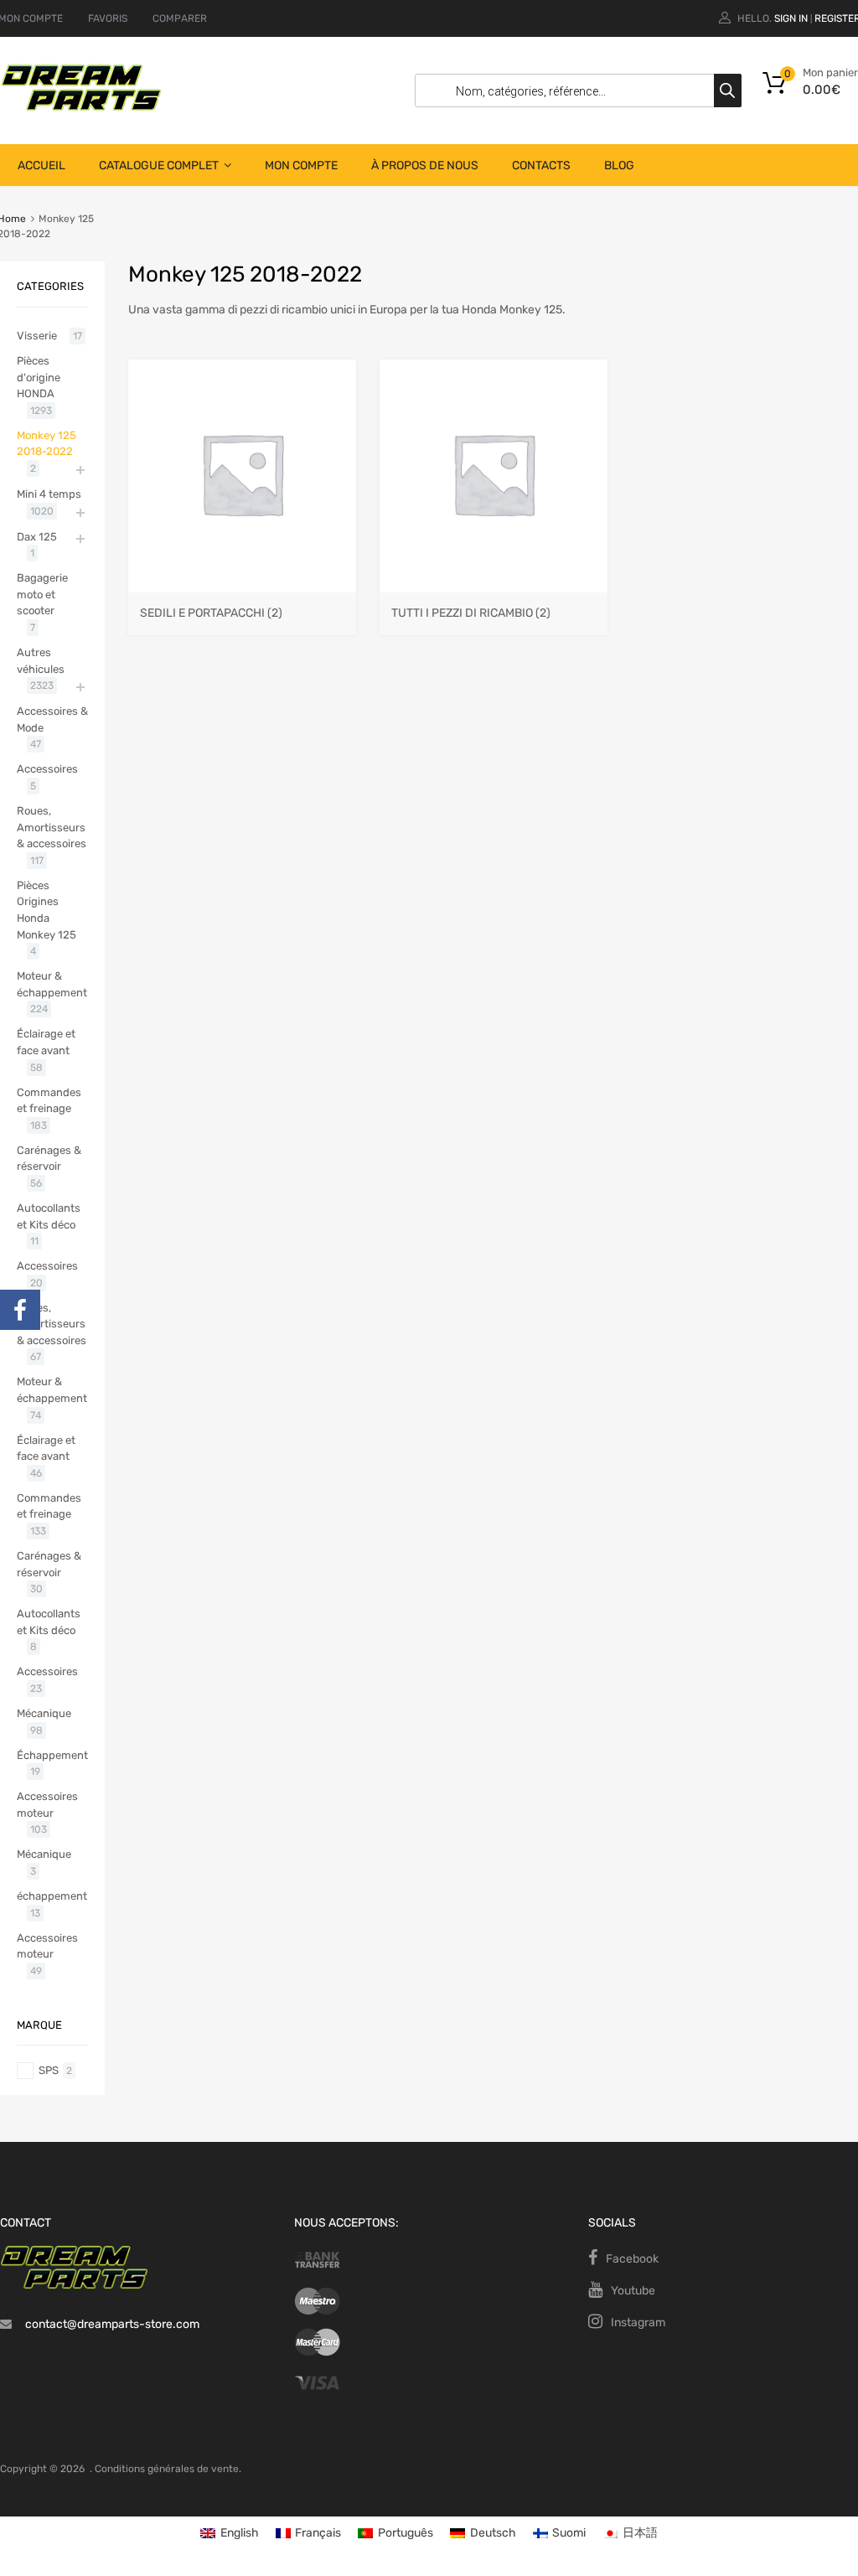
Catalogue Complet (159, 166)
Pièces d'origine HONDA (39, 377)
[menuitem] (230, 2534)
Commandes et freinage (49, 1101)
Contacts (541, 166)
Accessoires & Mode (52, 719)
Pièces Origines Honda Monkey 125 (47, 910)
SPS (49, 2070)
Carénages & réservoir (49, 1159)
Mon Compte (301, 166)
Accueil (41, 166)
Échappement (52, 1755)
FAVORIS (108, 18)
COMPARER (180, 18)
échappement (52, 1896)
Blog (619, 166)
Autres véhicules (41, 661)
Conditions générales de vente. (168, 2469)
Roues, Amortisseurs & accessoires (52, 827)
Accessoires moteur (47, 1805)
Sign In (791, 18)
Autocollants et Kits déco (49, 1216)
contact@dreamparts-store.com (112, 2324)
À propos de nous (425, 166)
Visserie (37, 336)
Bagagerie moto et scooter (42, 594)
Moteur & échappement (52, 984)
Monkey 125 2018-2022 (47, 444)
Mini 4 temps (49, 494)
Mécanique (44, 1713)
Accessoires (47, 769)
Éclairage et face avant (46, 1042)
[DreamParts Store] (81, 107)
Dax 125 (37, 537)
